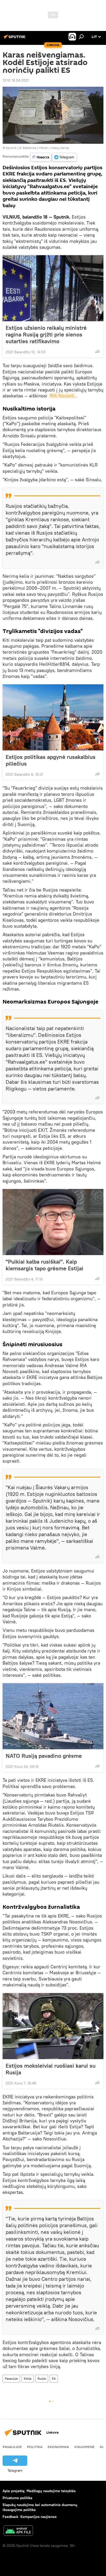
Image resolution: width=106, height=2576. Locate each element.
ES (54, 2378)
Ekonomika (58, 2447)
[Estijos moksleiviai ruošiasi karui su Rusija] (53, 2026)
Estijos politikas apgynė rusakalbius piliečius (51, 760)
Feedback (10, 2517)
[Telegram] (64, 157)
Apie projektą (14, 2491)
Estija (28, 2378)
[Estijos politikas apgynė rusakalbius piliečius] (53, 717)
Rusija (42, 2378)
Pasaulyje (11, 2378)
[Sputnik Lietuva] (15, 39)
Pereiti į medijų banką (54, 148)
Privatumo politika (17, 2498)
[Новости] (41, 157)
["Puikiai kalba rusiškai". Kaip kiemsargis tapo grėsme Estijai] (53, 1222)
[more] (98, 351)
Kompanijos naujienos (38, 2517)
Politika (35, 2447)
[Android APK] (18, 2531)
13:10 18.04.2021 (16, 80)
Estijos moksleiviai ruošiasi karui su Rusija (51, 2069)
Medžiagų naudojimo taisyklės (51, 2491)
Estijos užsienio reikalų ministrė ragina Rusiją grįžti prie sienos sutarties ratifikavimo (46, 334)
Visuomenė (84, 2447)
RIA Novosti (62, 396)
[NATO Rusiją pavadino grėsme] (53, 1716)
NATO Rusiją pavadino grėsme (44, 1756)
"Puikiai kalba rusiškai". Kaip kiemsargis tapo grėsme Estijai (45, 1265)
